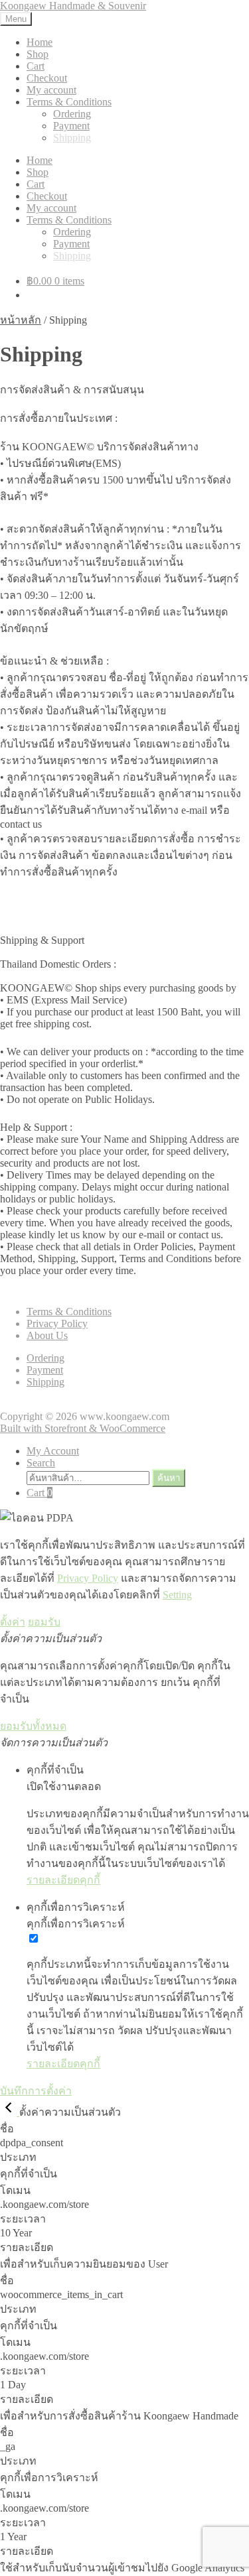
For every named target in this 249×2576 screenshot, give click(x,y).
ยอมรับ (44, 1622)
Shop (38, 54)
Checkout (47, 78)
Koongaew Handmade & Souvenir (73, 6)
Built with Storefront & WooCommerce (83, 1428)
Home (40, 42)
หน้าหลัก (21, 320)
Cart (36, 66)
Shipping (72, 138)
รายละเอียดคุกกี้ (63, 1880)
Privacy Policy (57, 1323)
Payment (71, 126)
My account (51, 90)
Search (41, 1463)
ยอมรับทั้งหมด (33, 1726)
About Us (47, 1335)
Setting (177, 1595)
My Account (53, 1451)
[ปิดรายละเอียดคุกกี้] (10, 2112)
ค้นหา (169, 1478)
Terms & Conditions (69, 102)
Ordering (72, 114)
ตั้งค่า (13, 1622)
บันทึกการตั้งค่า (36, 2091)
